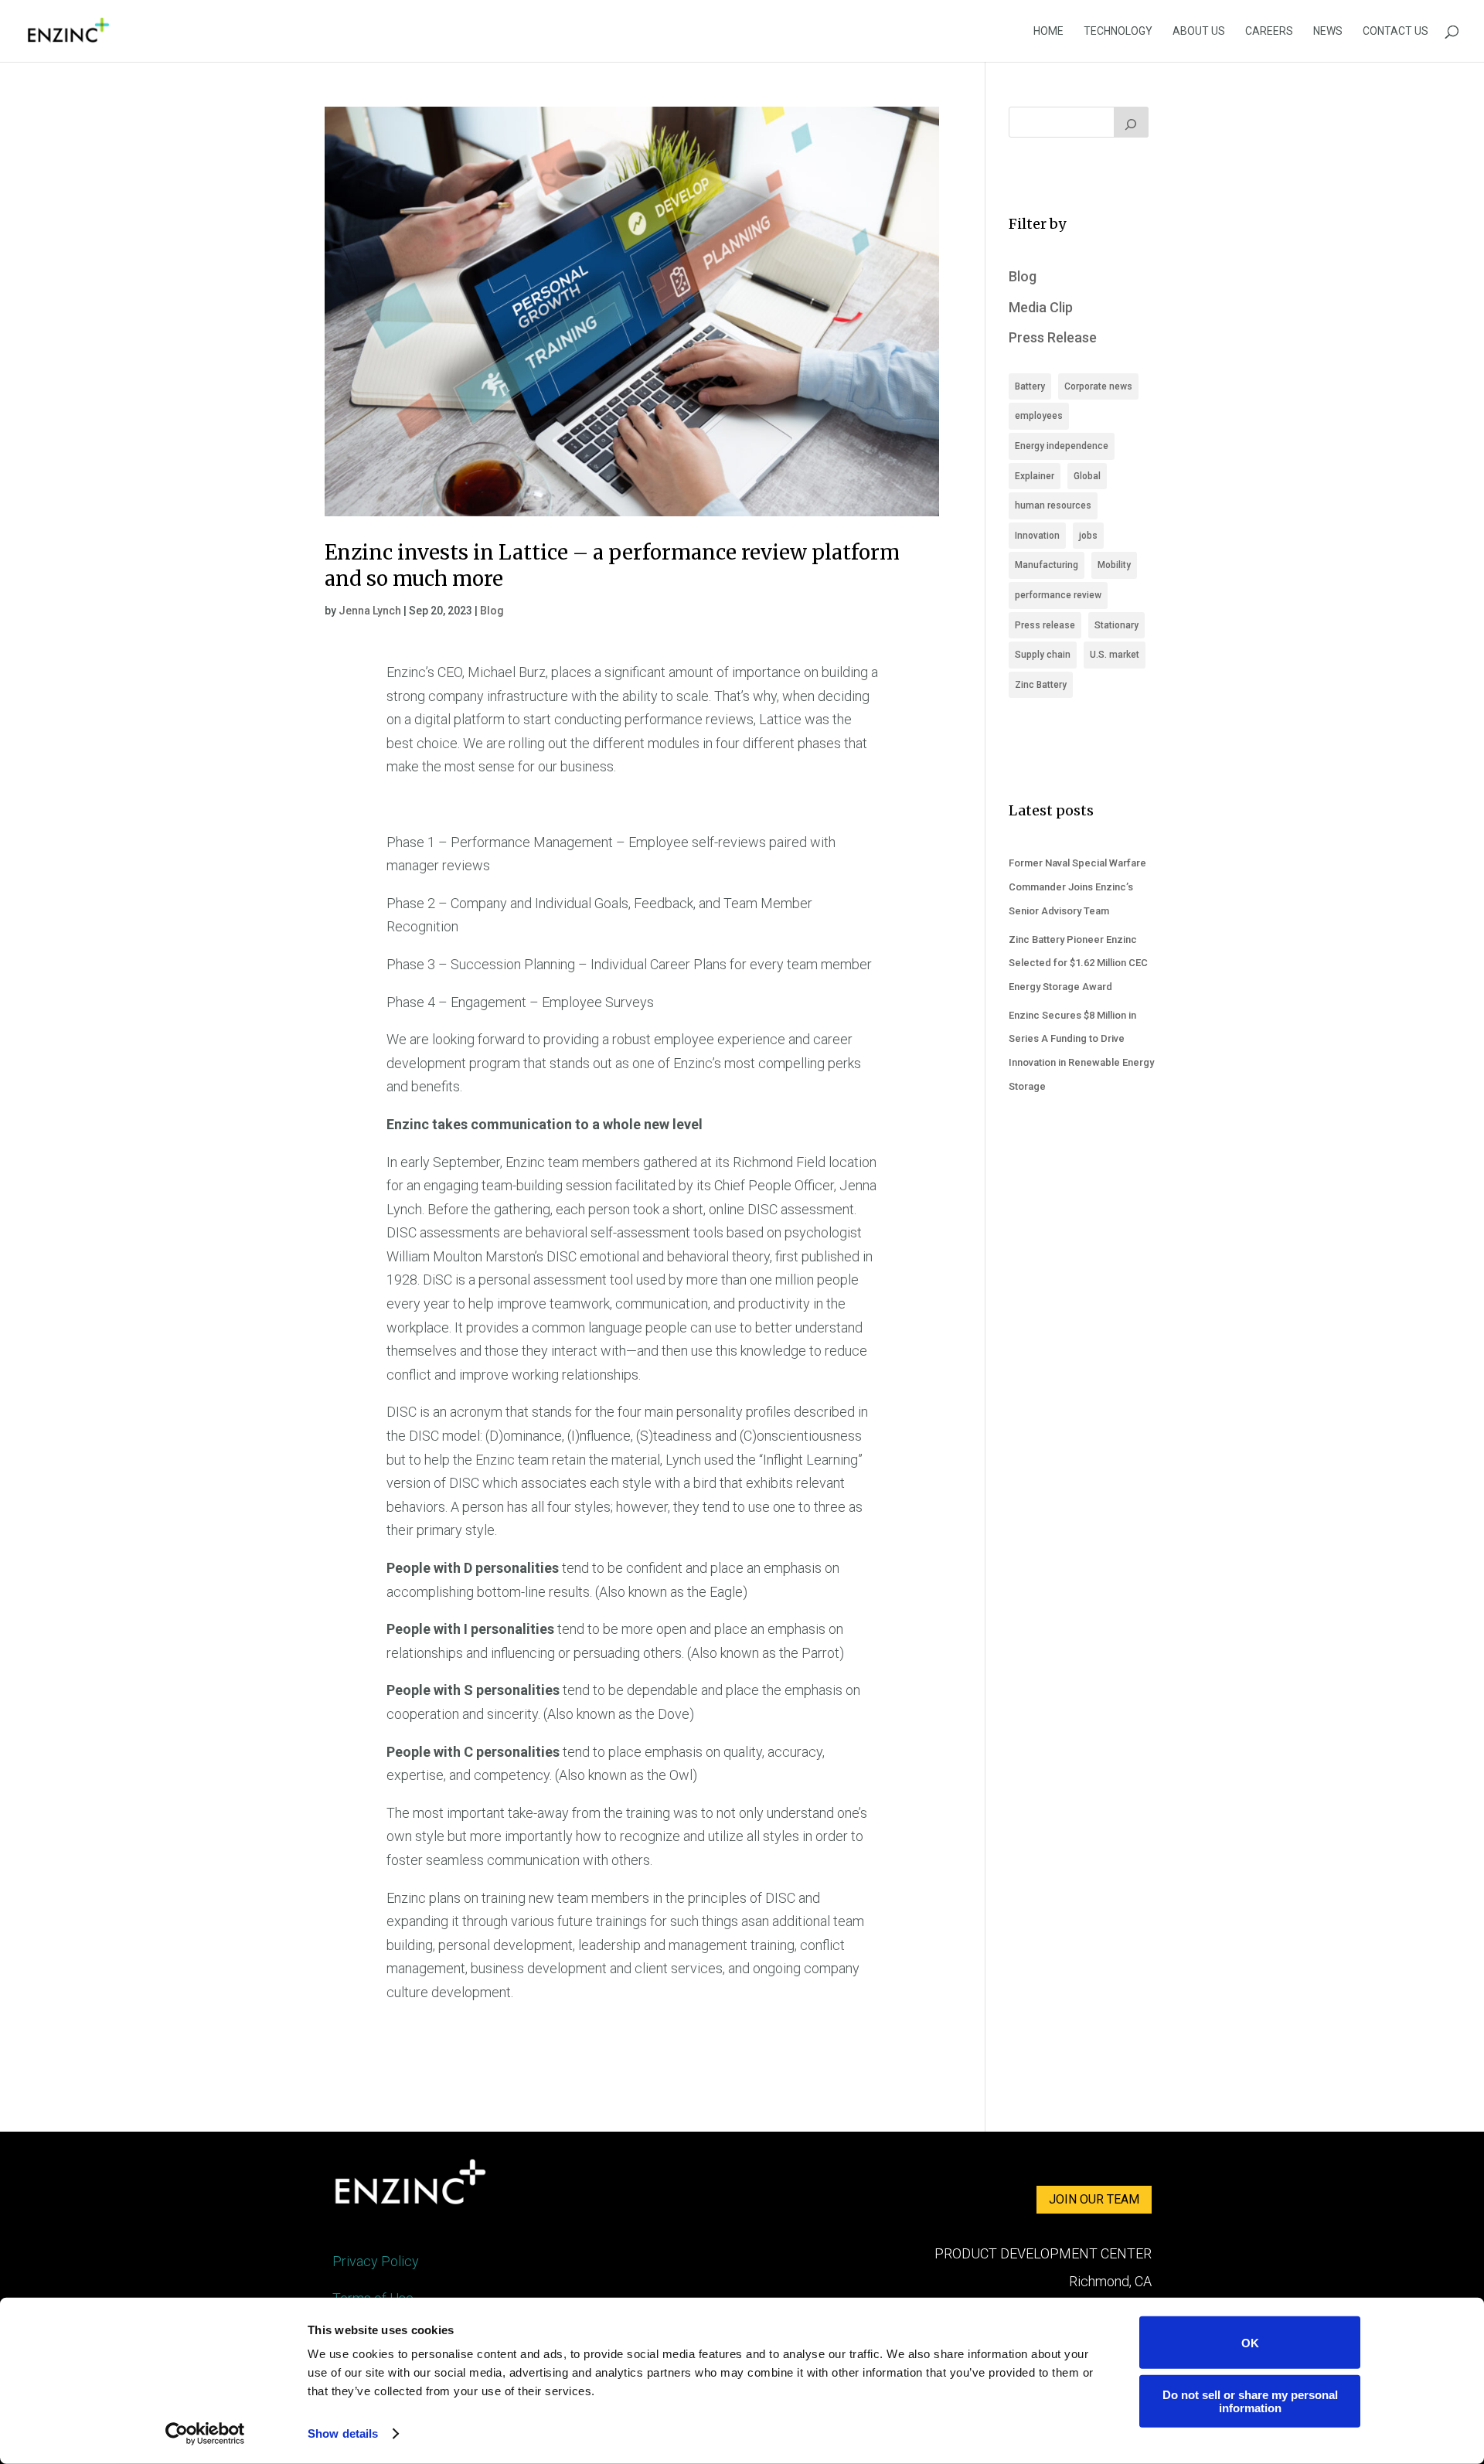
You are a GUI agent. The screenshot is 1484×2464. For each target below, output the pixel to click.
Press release (1045, 625)
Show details (343, 2433)
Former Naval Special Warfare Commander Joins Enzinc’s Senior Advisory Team (1077, 887)
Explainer (1035, 476)
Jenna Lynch (370, 611)
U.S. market (1115, 655)
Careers (1269, 31)
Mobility (1114, 565)
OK (1250, 2342)
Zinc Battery (1041, 685)
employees (1039, 416)
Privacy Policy (376, 2261)
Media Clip (1041, 307)
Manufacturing (1047, 565)
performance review (1058, 595)
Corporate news (1098, 386)
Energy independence (1062, 446)
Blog (492, 611)
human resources (1053, 505)
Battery (1030, 386)
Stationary (1116, 625)
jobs (1088, 536)
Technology (1118, 31)
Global (1087, 476)
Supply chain (1043, 655)
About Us (1199, 31)
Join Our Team (1094, 2199)
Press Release (1053, 337)
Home (1048, 31)
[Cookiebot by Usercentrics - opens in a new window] (205, 2434)
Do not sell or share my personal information (1250, 2401)
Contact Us (1396, 31)
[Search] (1132, 122)
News (1328, 31)
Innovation (1037, 536)
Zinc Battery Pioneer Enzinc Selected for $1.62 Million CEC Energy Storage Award (1078, 963)
